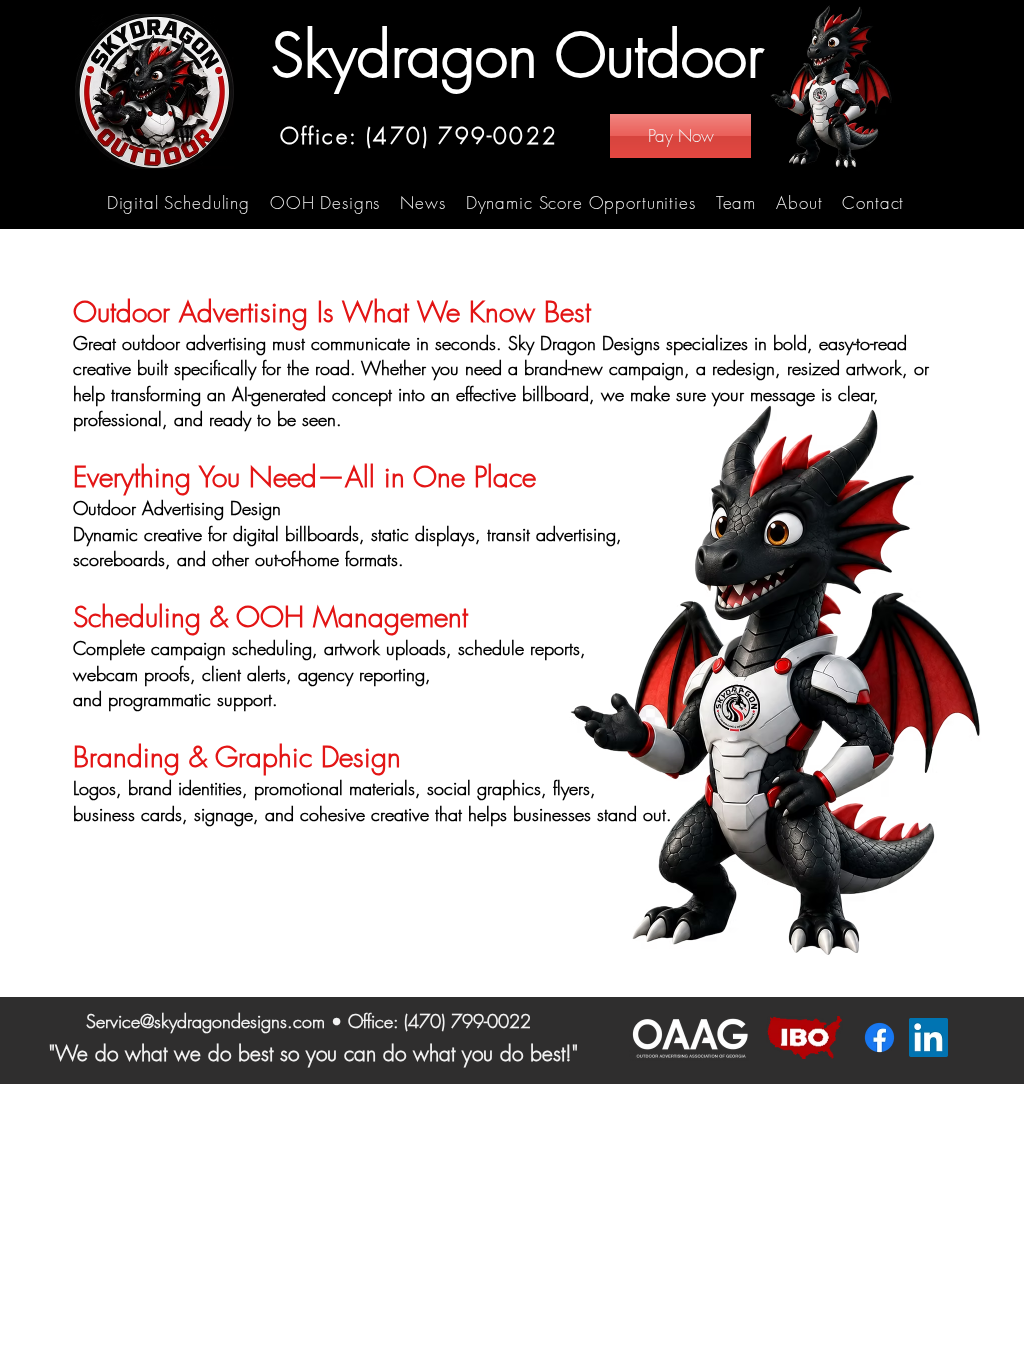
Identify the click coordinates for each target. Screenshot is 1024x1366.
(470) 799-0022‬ (467, 1021)
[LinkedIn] (928, 1037)
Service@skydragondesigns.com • (217, 1021)
